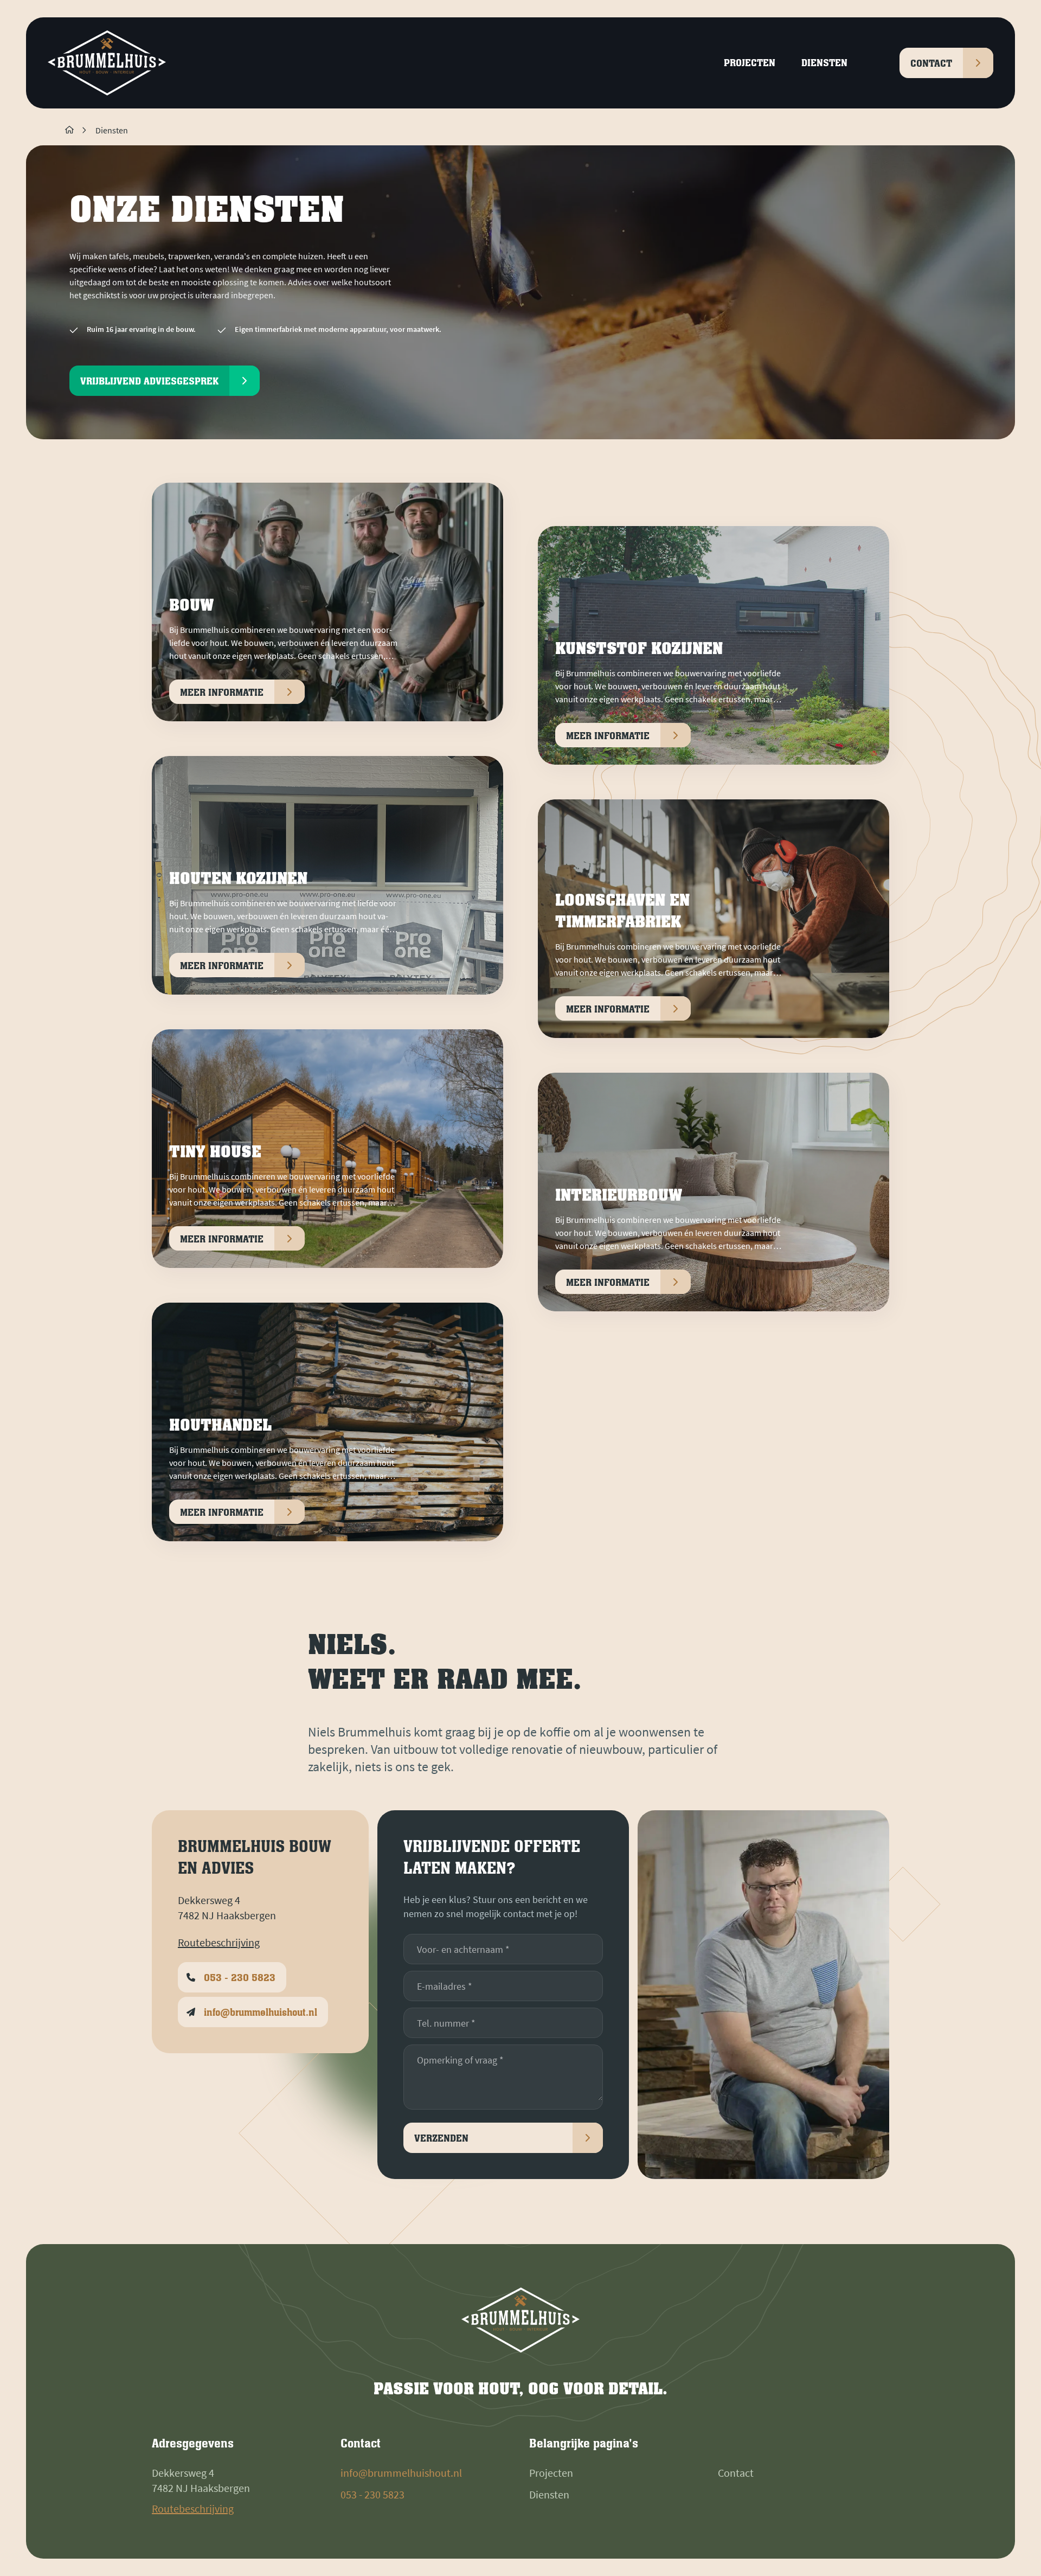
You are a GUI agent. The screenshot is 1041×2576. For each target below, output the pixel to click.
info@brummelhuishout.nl (401, 2473)
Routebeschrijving (219, 1943)
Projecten (551, 2473)
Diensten (112, 130)
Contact (736, 2473)
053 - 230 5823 (372, 2494)
